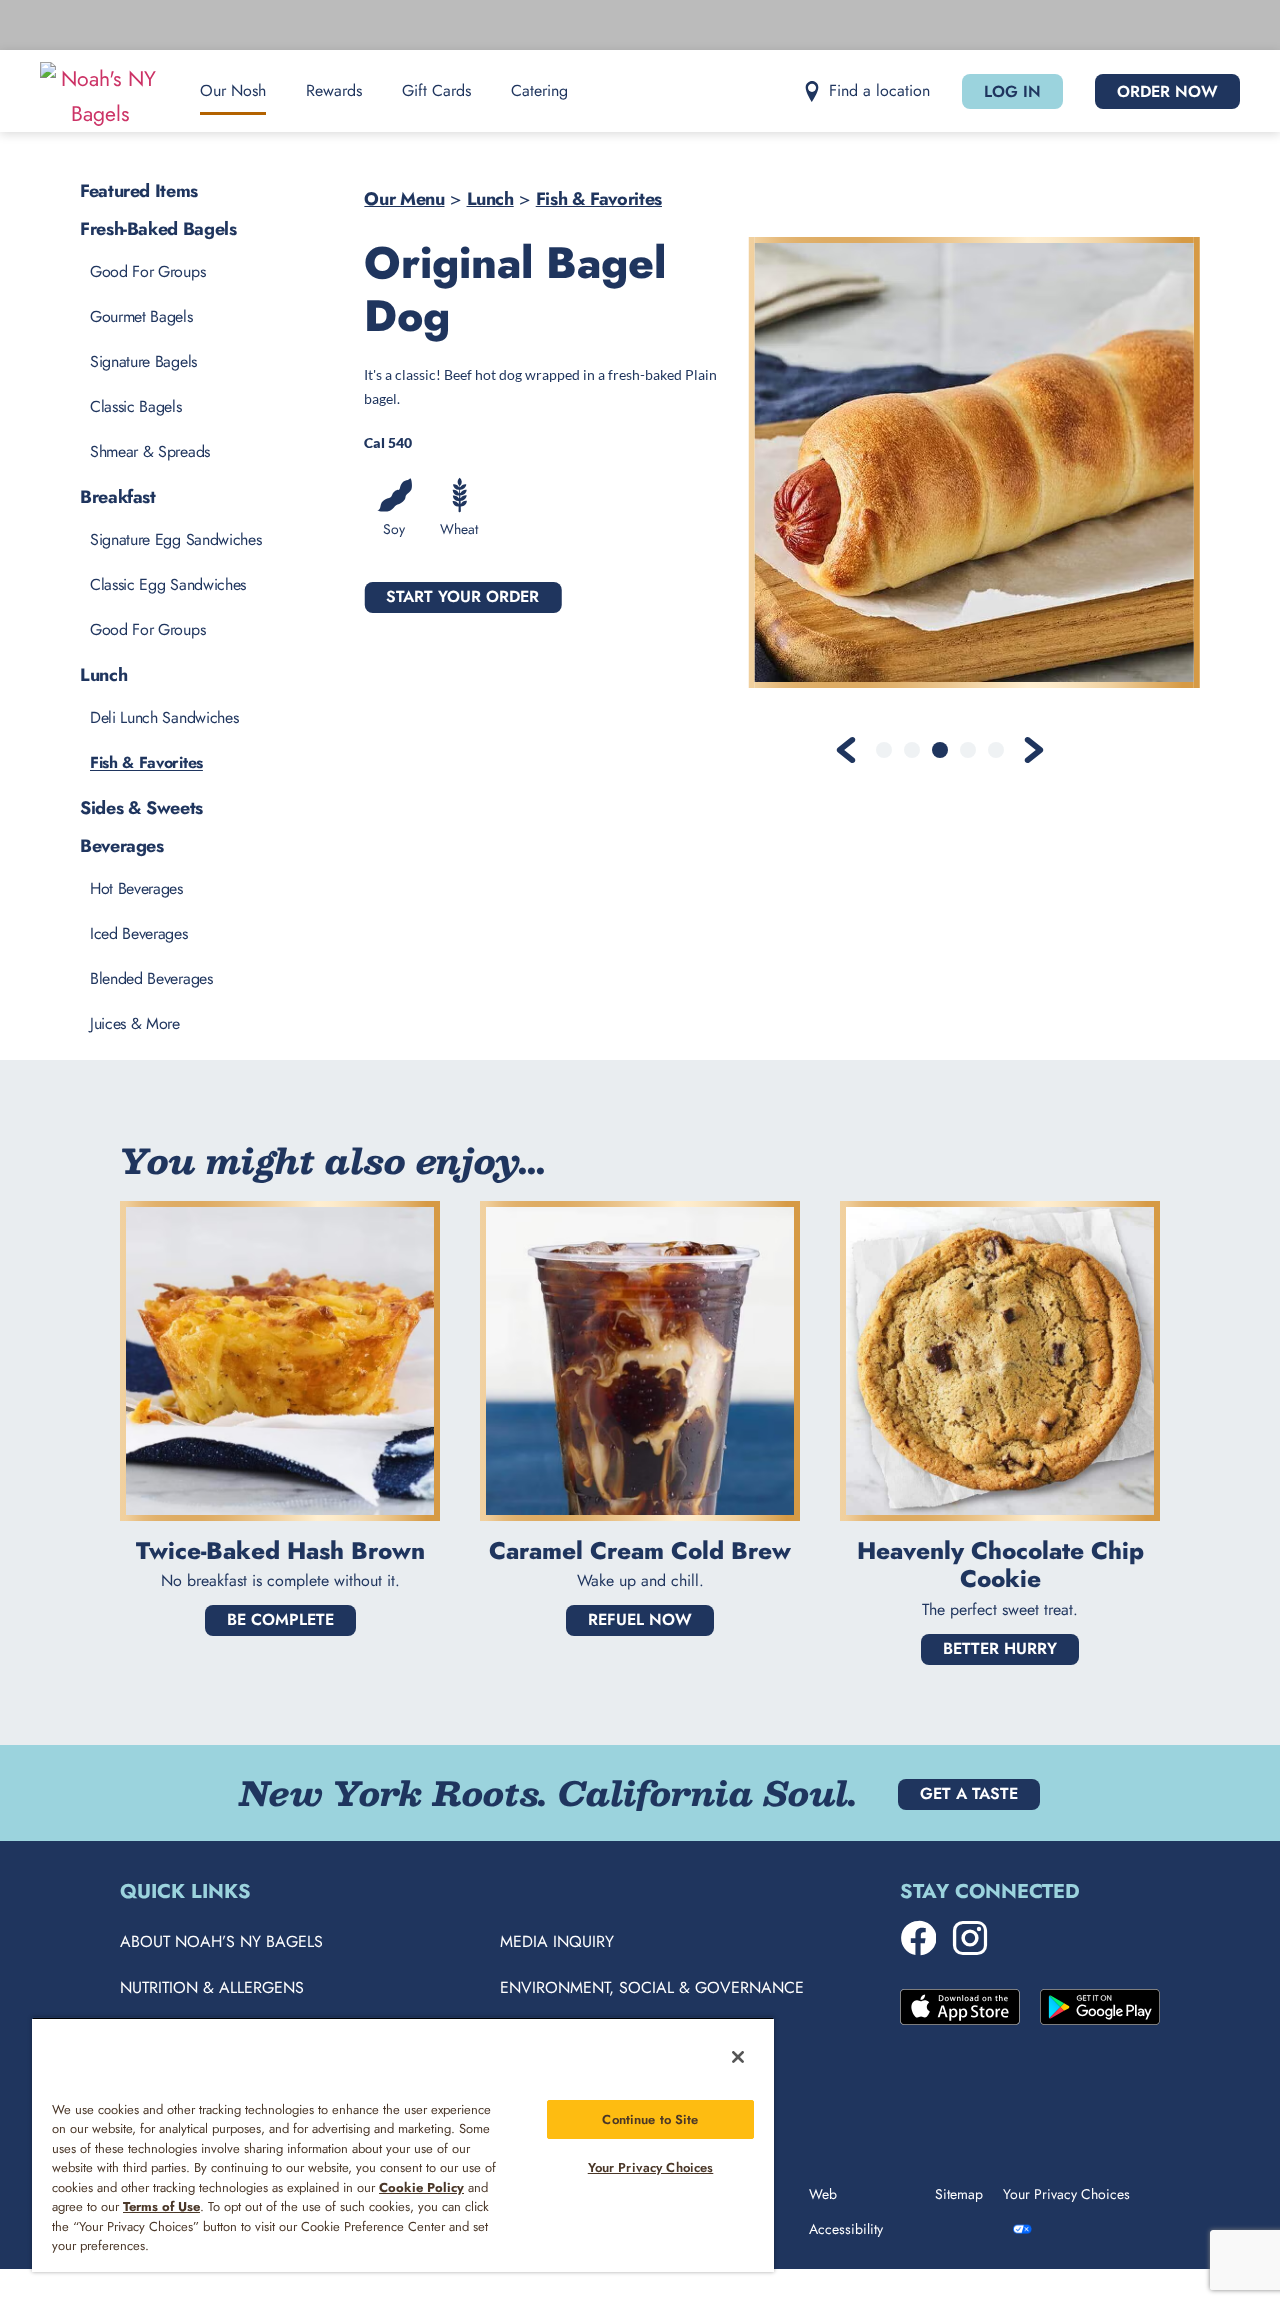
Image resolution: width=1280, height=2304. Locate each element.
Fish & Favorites (599, 199)
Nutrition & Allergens (212, 1987)
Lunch (490, 199)
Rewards (334, 90)
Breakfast (118, 497)
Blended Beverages (151, 978)
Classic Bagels (136, 406)
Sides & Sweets (141, 808)
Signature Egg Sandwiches (175, 539)
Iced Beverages (139, 933)
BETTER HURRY (1000, 1648)
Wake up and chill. (640, 1580)
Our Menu (404, 199)
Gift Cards (436, 90)
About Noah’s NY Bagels (221, 1941)
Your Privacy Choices (651, 2167)
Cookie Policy (421, 2187)
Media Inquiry (557, 1941)
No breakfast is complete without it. (280, 1580)
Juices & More (135, 1023)
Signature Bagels (143, 361)
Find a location (879, 90)
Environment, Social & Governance (652, 1987)
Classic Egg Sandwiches (168, 584)
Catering (539, 90)
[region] (403, 2144)
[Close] (738, 2057)
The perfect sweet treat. (1000, 1609)
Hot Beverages (136, 888)
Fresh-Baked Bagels (158, 229)
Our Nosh (233, 90)
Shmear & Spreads (150, 451)
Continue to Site (650, 2119)
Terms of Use (161, 2206)
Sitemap (959, 2194)
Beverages (122, 846)
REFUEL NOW (640, 1619)
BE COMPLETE (280, 1619)
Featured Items (139, 191)
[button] (866, 91)
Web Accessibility (846, 2211)
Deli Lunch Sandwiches (164, 717)
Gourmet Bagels (141, 316)
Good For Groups (147, 271)
